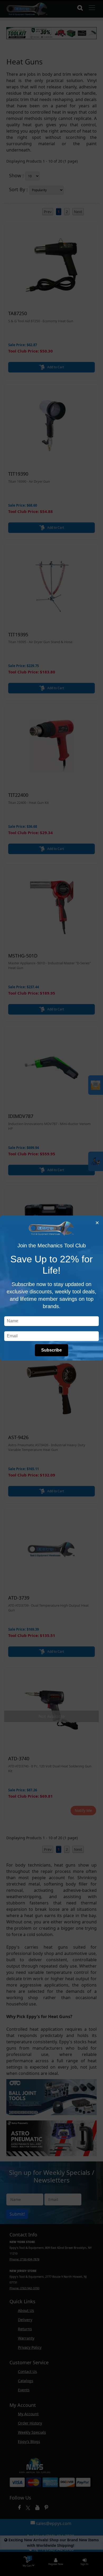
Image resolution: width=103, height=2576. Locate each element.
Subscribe (51, 1350)
